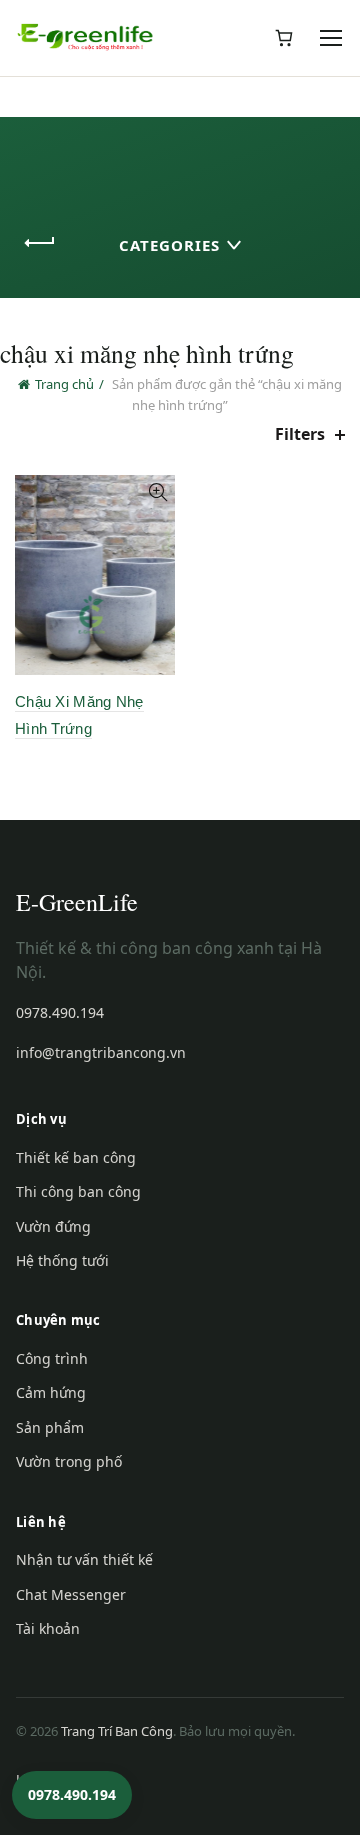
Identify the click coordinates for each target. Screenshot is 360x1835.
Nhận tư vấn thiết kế (84, 1559)
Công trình (52, 1358)
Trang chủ (64, 384)
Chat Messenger (71, 1594)
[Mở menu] (332, 38)
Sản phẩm (50, 1427)
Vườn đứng (53, 1226)
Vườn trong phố (69, 1461)
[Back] (40, 243)
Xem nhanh (157, 492)
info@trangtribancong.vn (101, 1052)
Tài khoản (48, 1628)
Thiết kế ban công (76, 1157)
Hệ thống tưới (62, 1260)
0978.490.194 (60, 1012)
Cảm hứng (51, 1392)
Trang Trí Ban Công (117, 1731)
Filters (300, 434)
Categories (169, 245)
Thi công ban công (78, 1191)
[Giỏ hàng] (284, 38)
